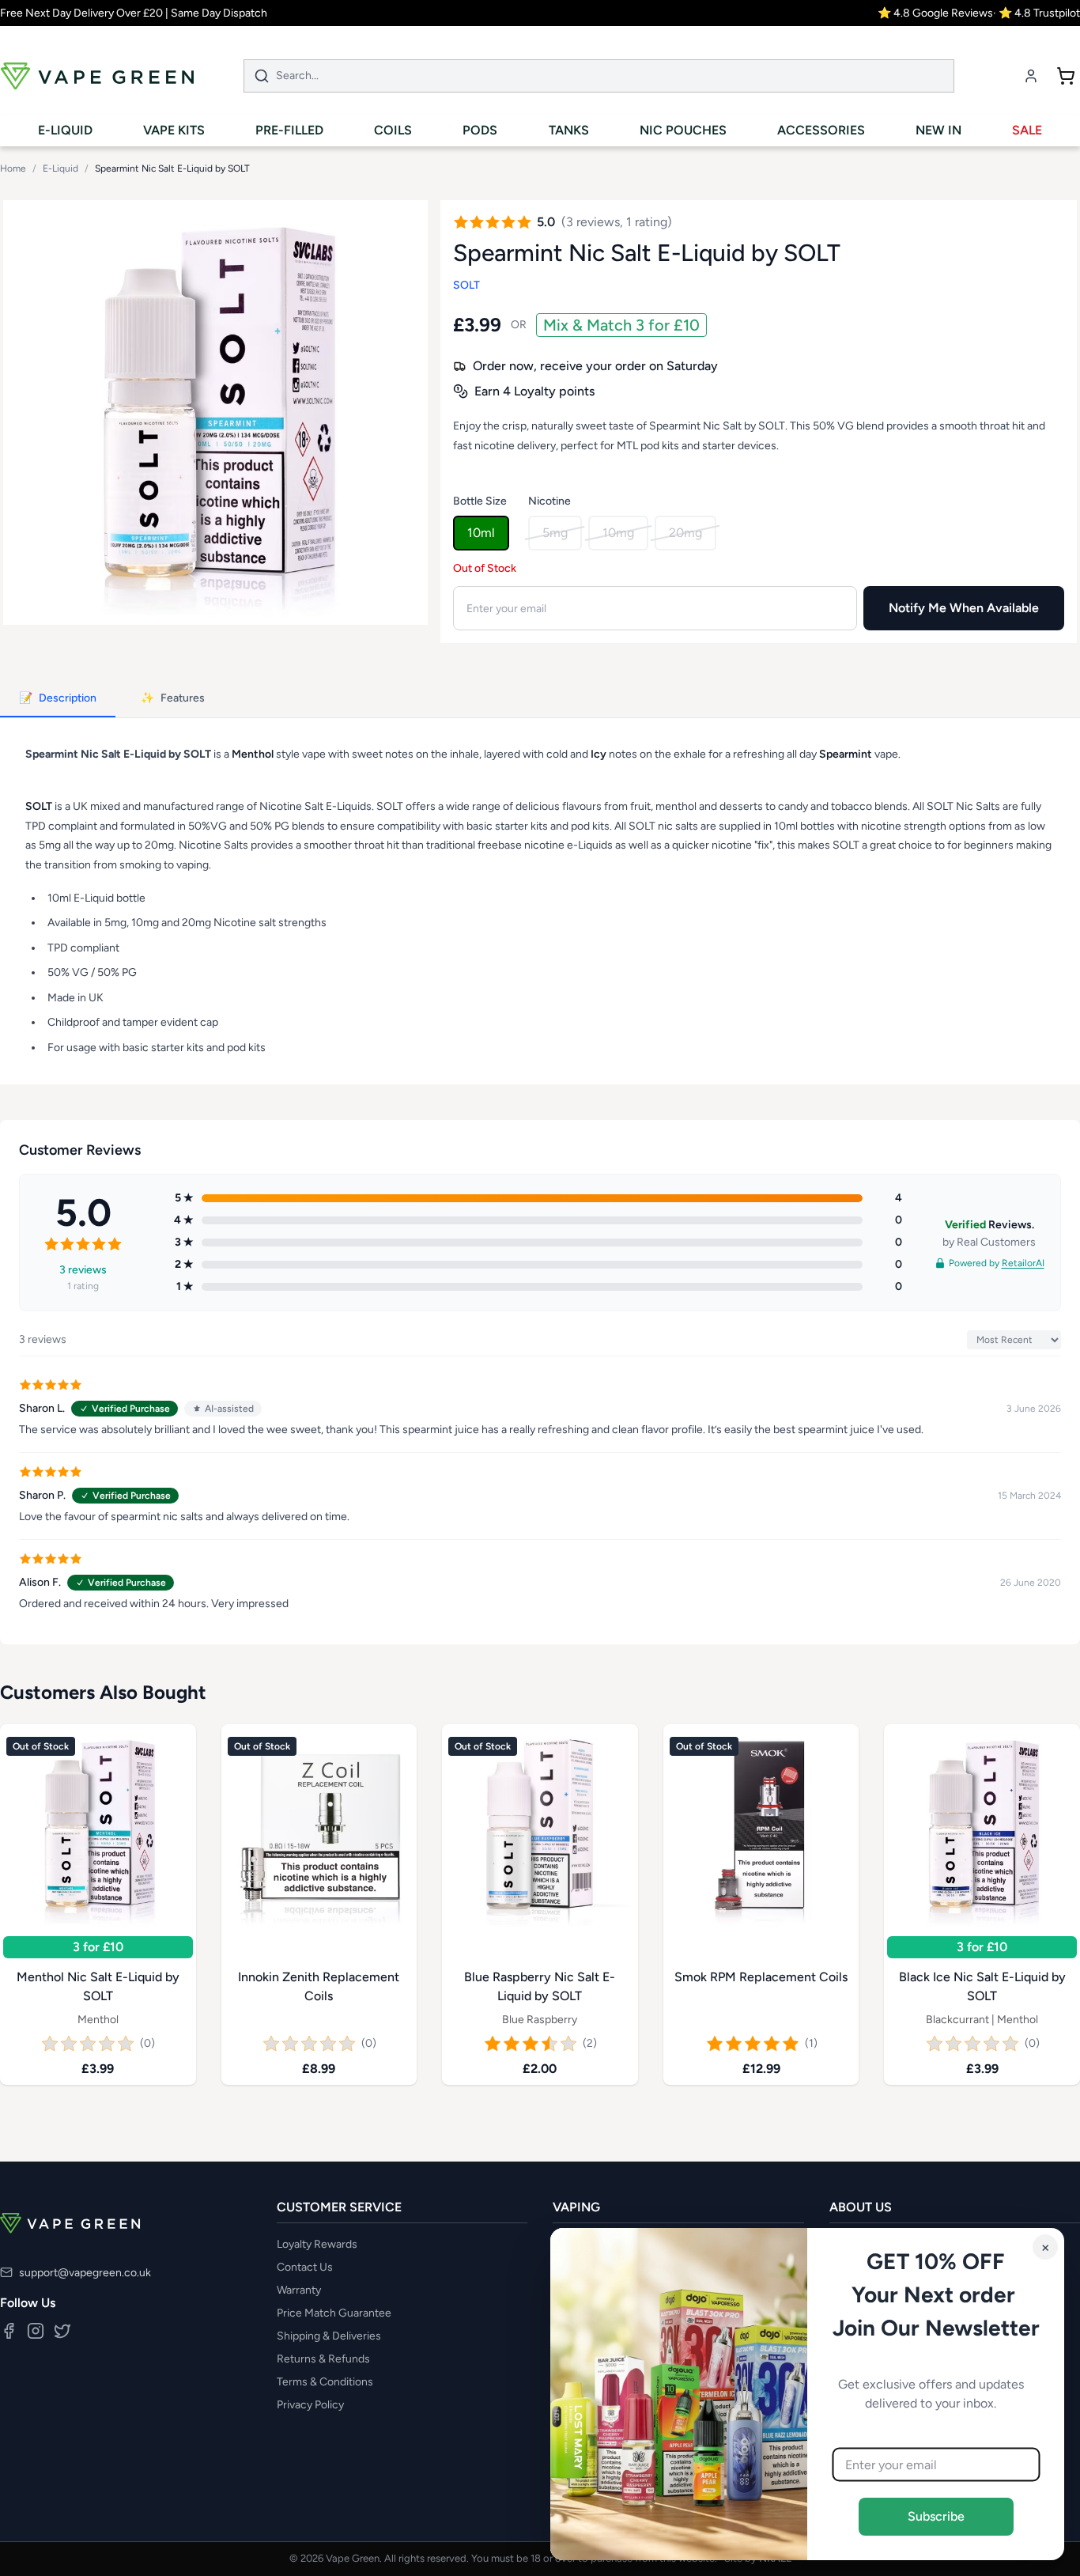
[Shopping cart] (1066, 76)
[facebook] (9, 2331)
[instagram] (36, 2331)
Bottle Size (480, 501)
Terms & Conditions (325, 2382)
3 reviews (83, 1269)
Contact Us (305, 2267)
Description (58, 698)
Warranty (299, 2290)
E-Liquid (60, 168)
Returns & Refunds (323, 2359)
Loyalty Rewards (317, 2244)
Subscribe (936, 2516)
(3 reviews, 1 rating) (617, 222)
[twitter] (62, 2331)
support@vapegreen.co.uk (85, 2273)
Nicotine (549, 501)
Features (173, 698)
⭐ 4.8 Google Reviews (935, 13)
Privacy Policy (310, 2405)
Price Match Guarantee (334, 2313)
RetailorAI (1023, 1262)
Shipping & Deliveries (329, 2336)
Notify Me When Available (964, 608)
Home (13, 168)
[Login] (1031, 76)
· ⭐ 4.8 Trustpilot (1037, 13)
